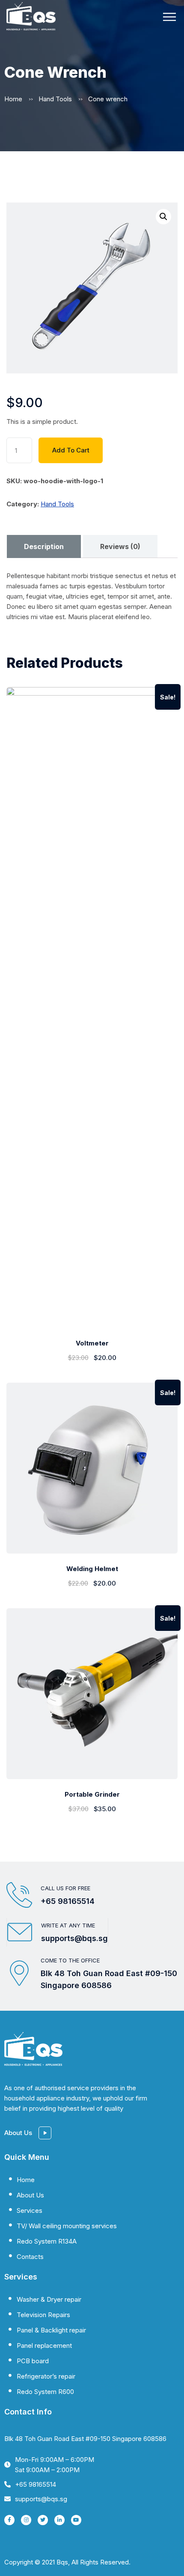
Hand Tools (55, 99)
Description (44, 546)
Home (13, 99)
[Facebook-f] (9, 2520)
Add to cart (71, 450)
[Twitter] (43, 2520)
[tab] (44, 546)
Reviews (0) (120, 546)
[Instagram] (26, 2520)
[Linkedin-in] (59, 2520)
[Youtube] (76, 2520)
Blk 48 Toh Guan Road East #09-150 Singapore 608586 (85, 2439)
